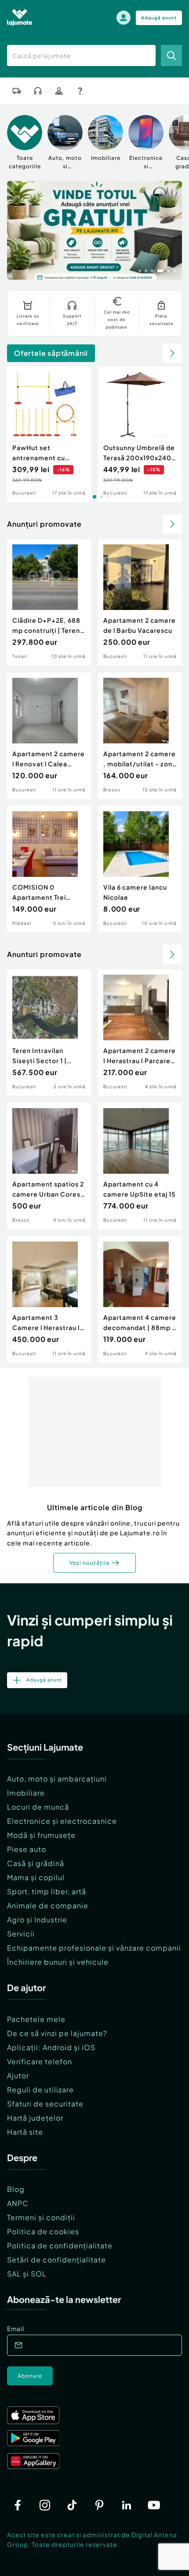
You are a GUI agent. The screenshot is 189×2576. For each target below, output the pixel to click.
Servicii (21, 1934)
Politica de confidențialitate (60, 2245)
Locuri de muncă (38, 1807)
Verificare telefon (40, 2061)
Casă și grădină (36, 1863)
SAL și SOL (27, 2274)
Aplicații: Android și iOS (51, 2047)
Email (16, 2328)
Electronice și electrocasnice (62, 1821)
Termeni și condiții (41, 2217)
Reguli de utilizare (40, 2090)
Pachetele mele (36, 2019)
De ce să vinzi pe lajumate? (57, 2033)
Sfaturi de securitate (45, 2104)
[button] (140, 270)
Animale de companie (48, 1905)
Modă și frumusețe (41, 1835)
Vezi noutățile (89, 1563)
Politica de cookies (43, 2231)
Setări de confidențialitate (56, 2260)
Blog (16, 2189)
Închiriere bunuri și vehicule (58, 1962)
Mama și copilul (36, 1877)
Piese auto (27, 1849)
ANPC (18, 2203)
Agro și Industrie (37, 1920)
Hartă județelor (35, 2118)
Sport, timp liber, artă (47, 1891)
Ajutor (18, 2075)
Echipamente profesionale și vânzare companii (94, 1948)
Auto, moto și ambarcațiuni (57, 1779)
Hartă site (25, 2132)
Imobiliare (26, 1793)
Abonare (30, 2376)
